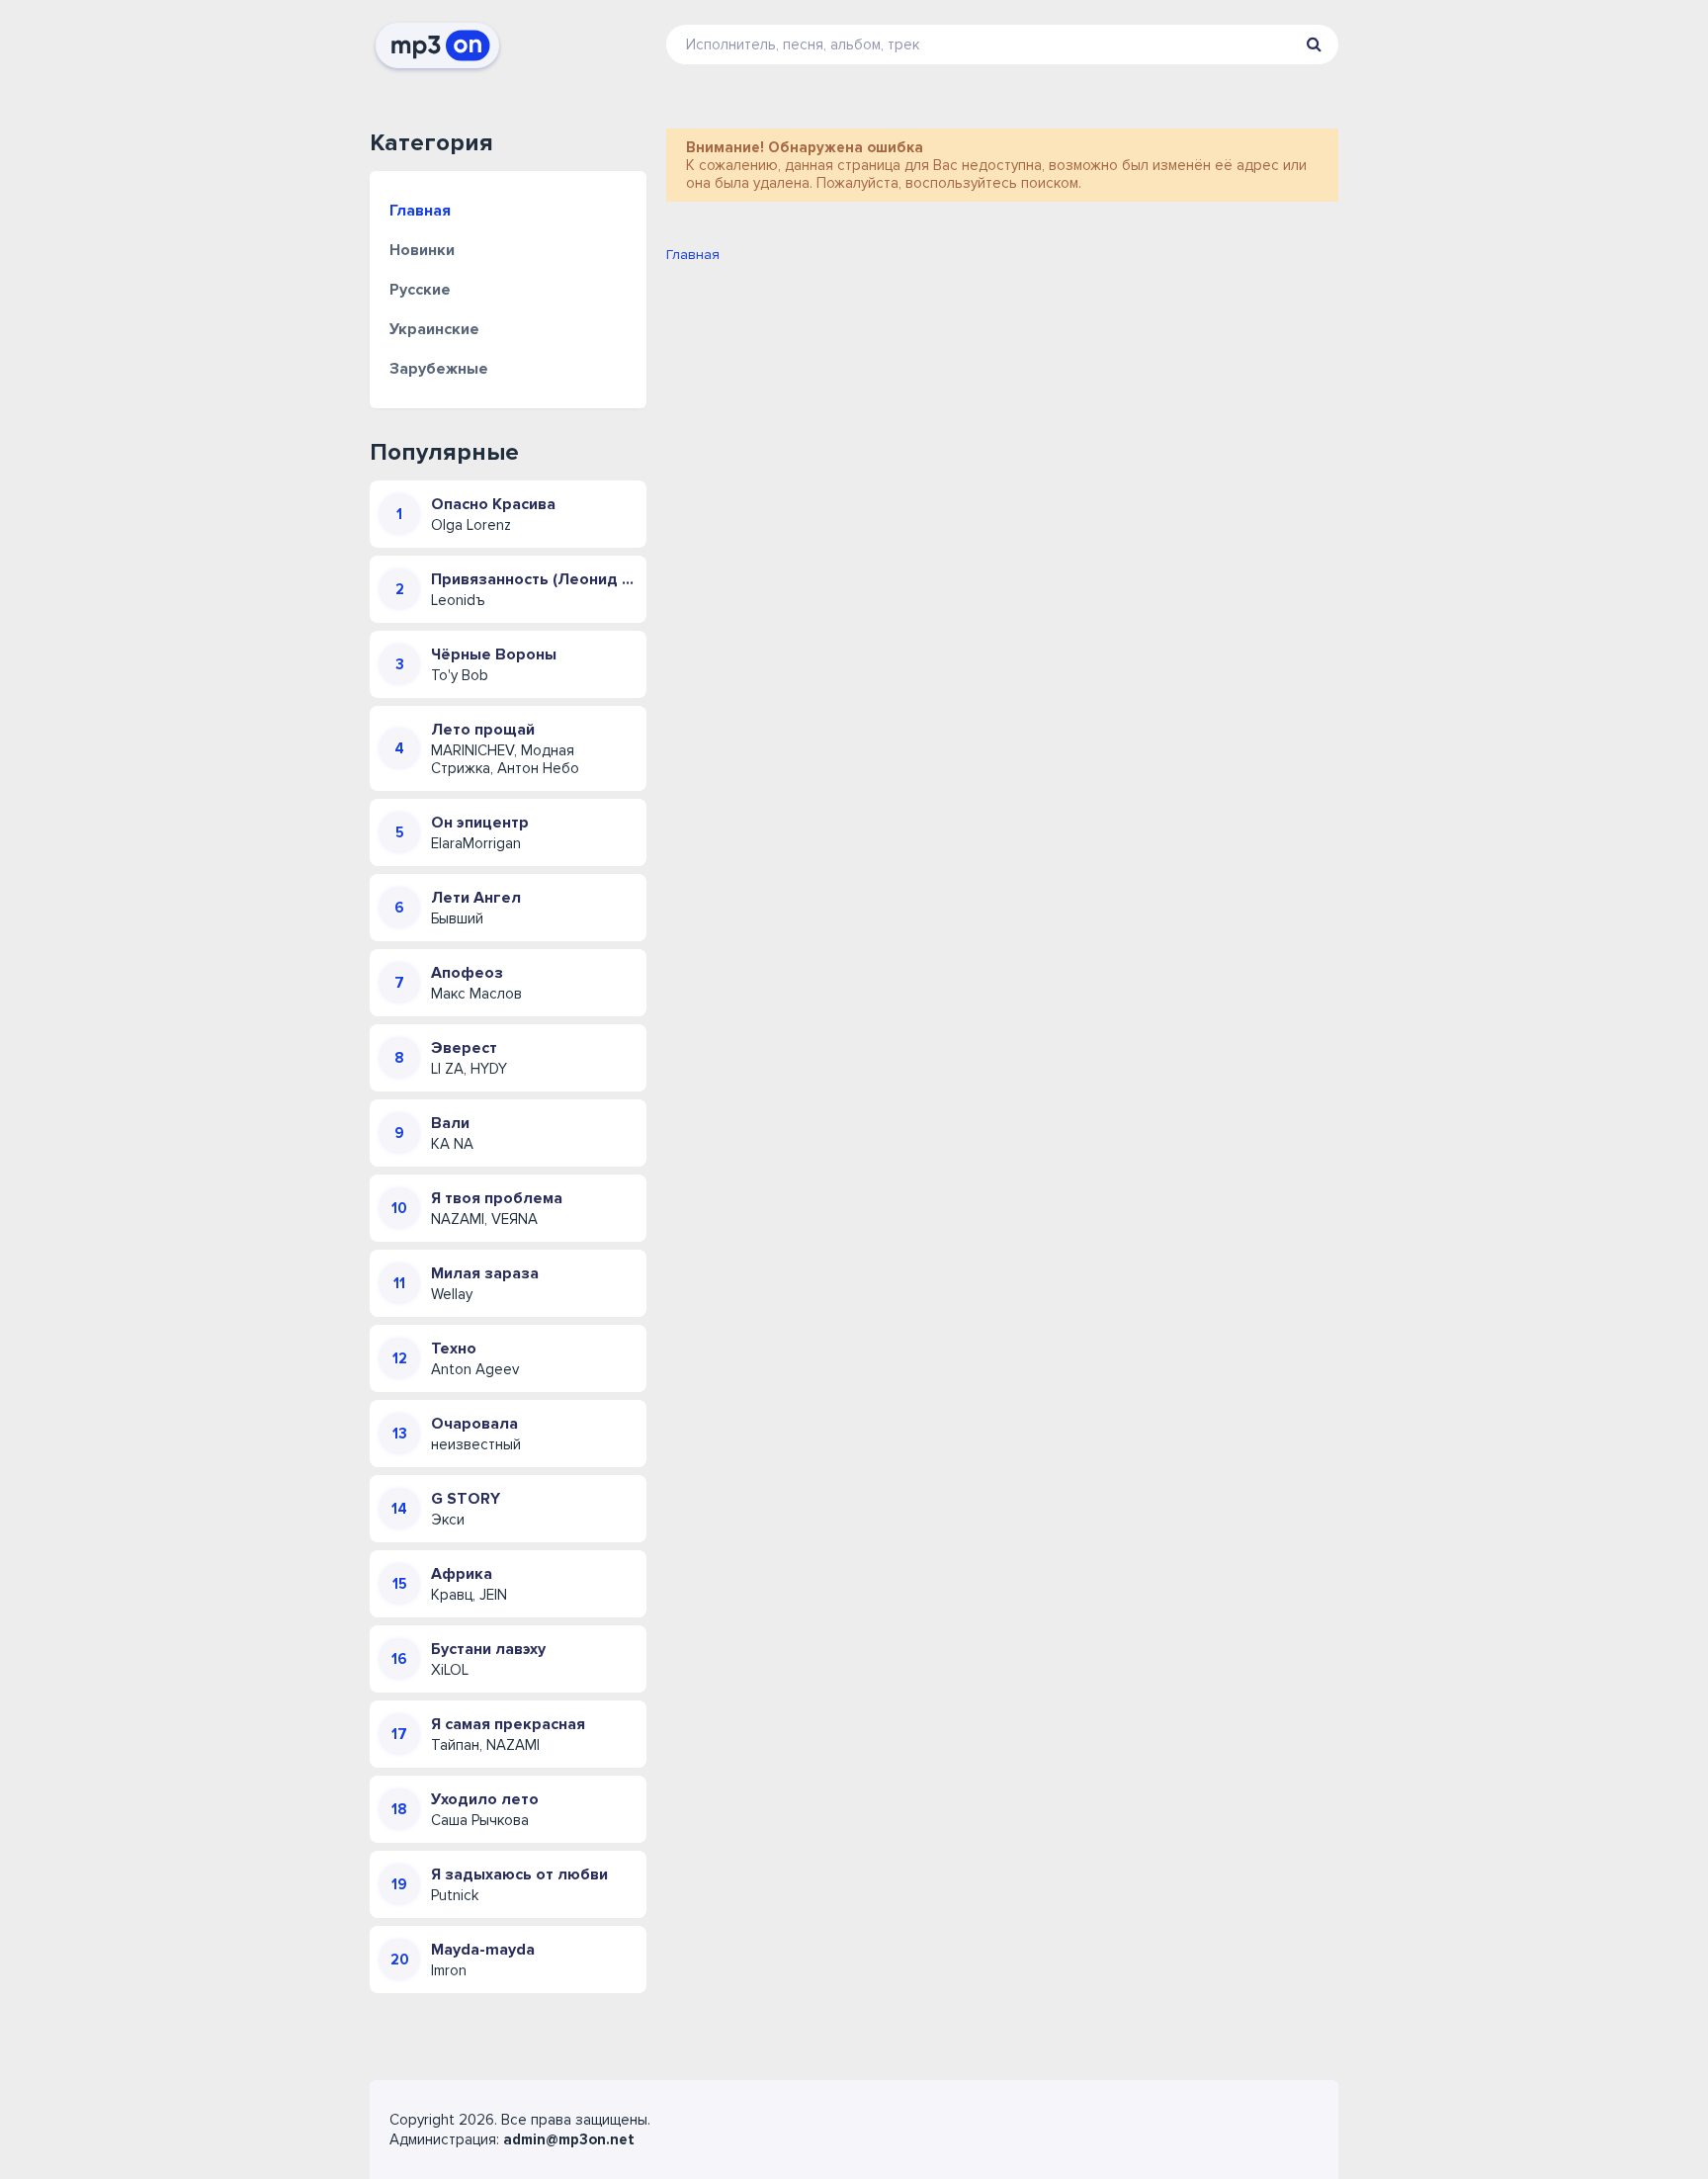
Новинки (422, 250)
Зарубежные (439, 369)
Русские (420, 290)
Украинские (434, 329)
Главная (420, 211)
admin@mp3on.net (569, 2139)
